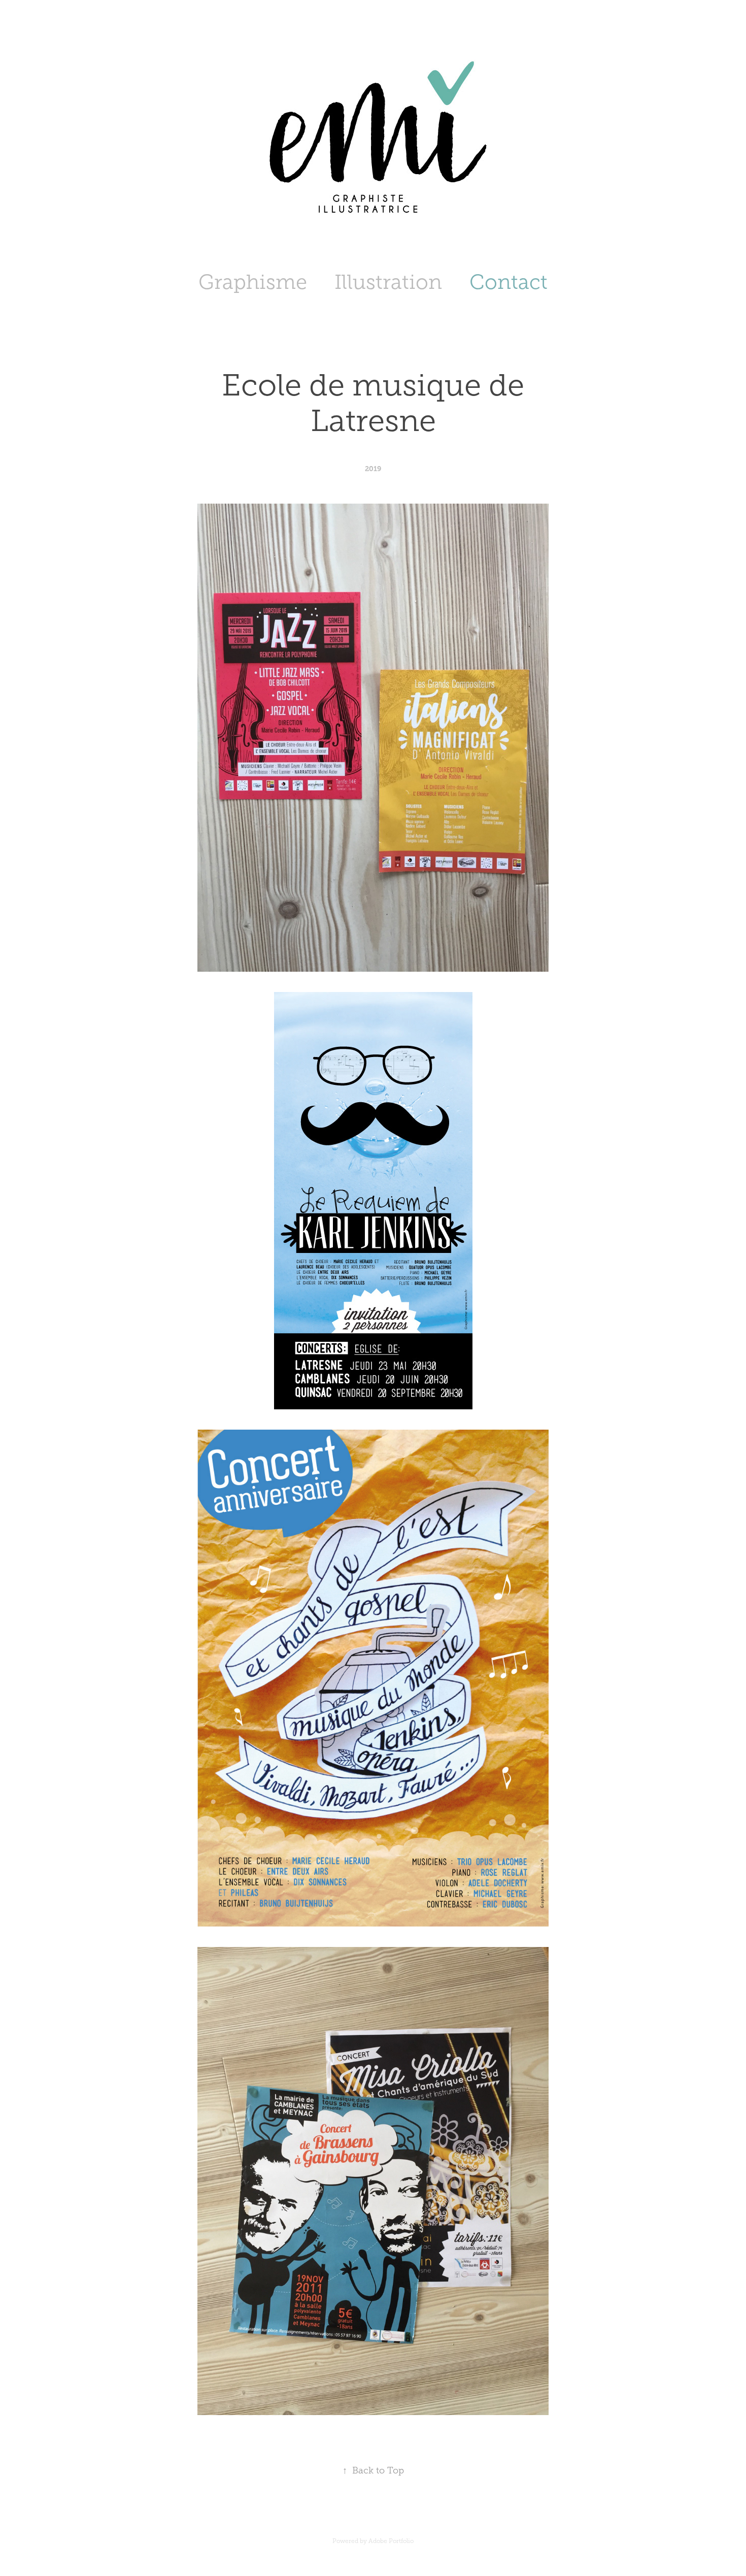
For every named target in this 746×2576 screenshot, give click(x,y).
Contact (508, 282)
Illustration (388, 282)
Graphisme (253, 282)
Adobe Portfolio (391, 2541)
